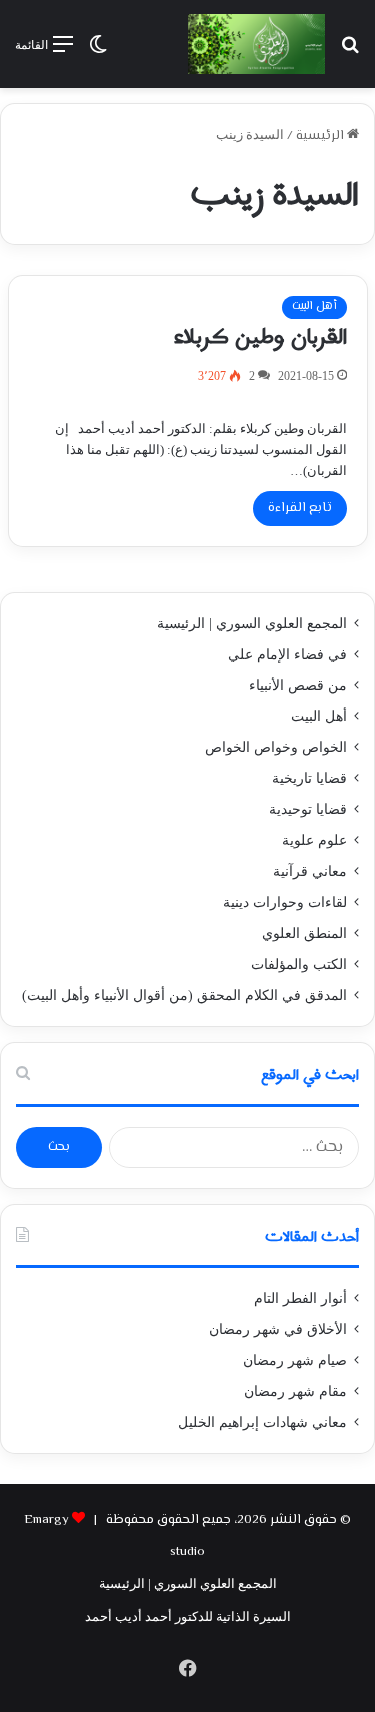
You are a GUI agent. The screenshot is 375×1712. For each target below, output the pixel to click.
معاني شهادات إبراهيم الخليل (262, 1422)
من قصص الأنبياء (298, 685)
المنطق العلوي (304, 933)
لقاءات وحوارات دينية (285, 902)
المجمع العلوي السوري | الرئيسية (252, 623)
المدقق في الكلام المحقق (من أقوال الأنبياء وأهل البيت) (184, 995)
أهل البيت (314, 306)
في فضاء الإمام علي (287, 654)
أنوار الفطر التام (300, 1298)
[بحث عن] (350, 51)
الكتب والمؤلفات (299, 964)
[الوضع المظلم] (98, 51)
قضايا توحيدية (308, 809)
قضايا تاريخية (309, 778)
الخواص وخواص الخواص (276, 747)
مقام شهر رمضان (295, 1391)
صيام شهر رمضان (295, 1360)
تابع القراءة (300, 508)
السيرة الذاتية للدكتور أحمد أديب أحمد (188, 1616)
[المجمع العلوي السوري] (256, 44)
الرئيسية (321, 136)
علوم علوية (314, 840)
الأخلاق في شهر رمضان (278, 1329)
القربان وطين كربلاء (260, 337)
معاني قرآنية (310, 871)
